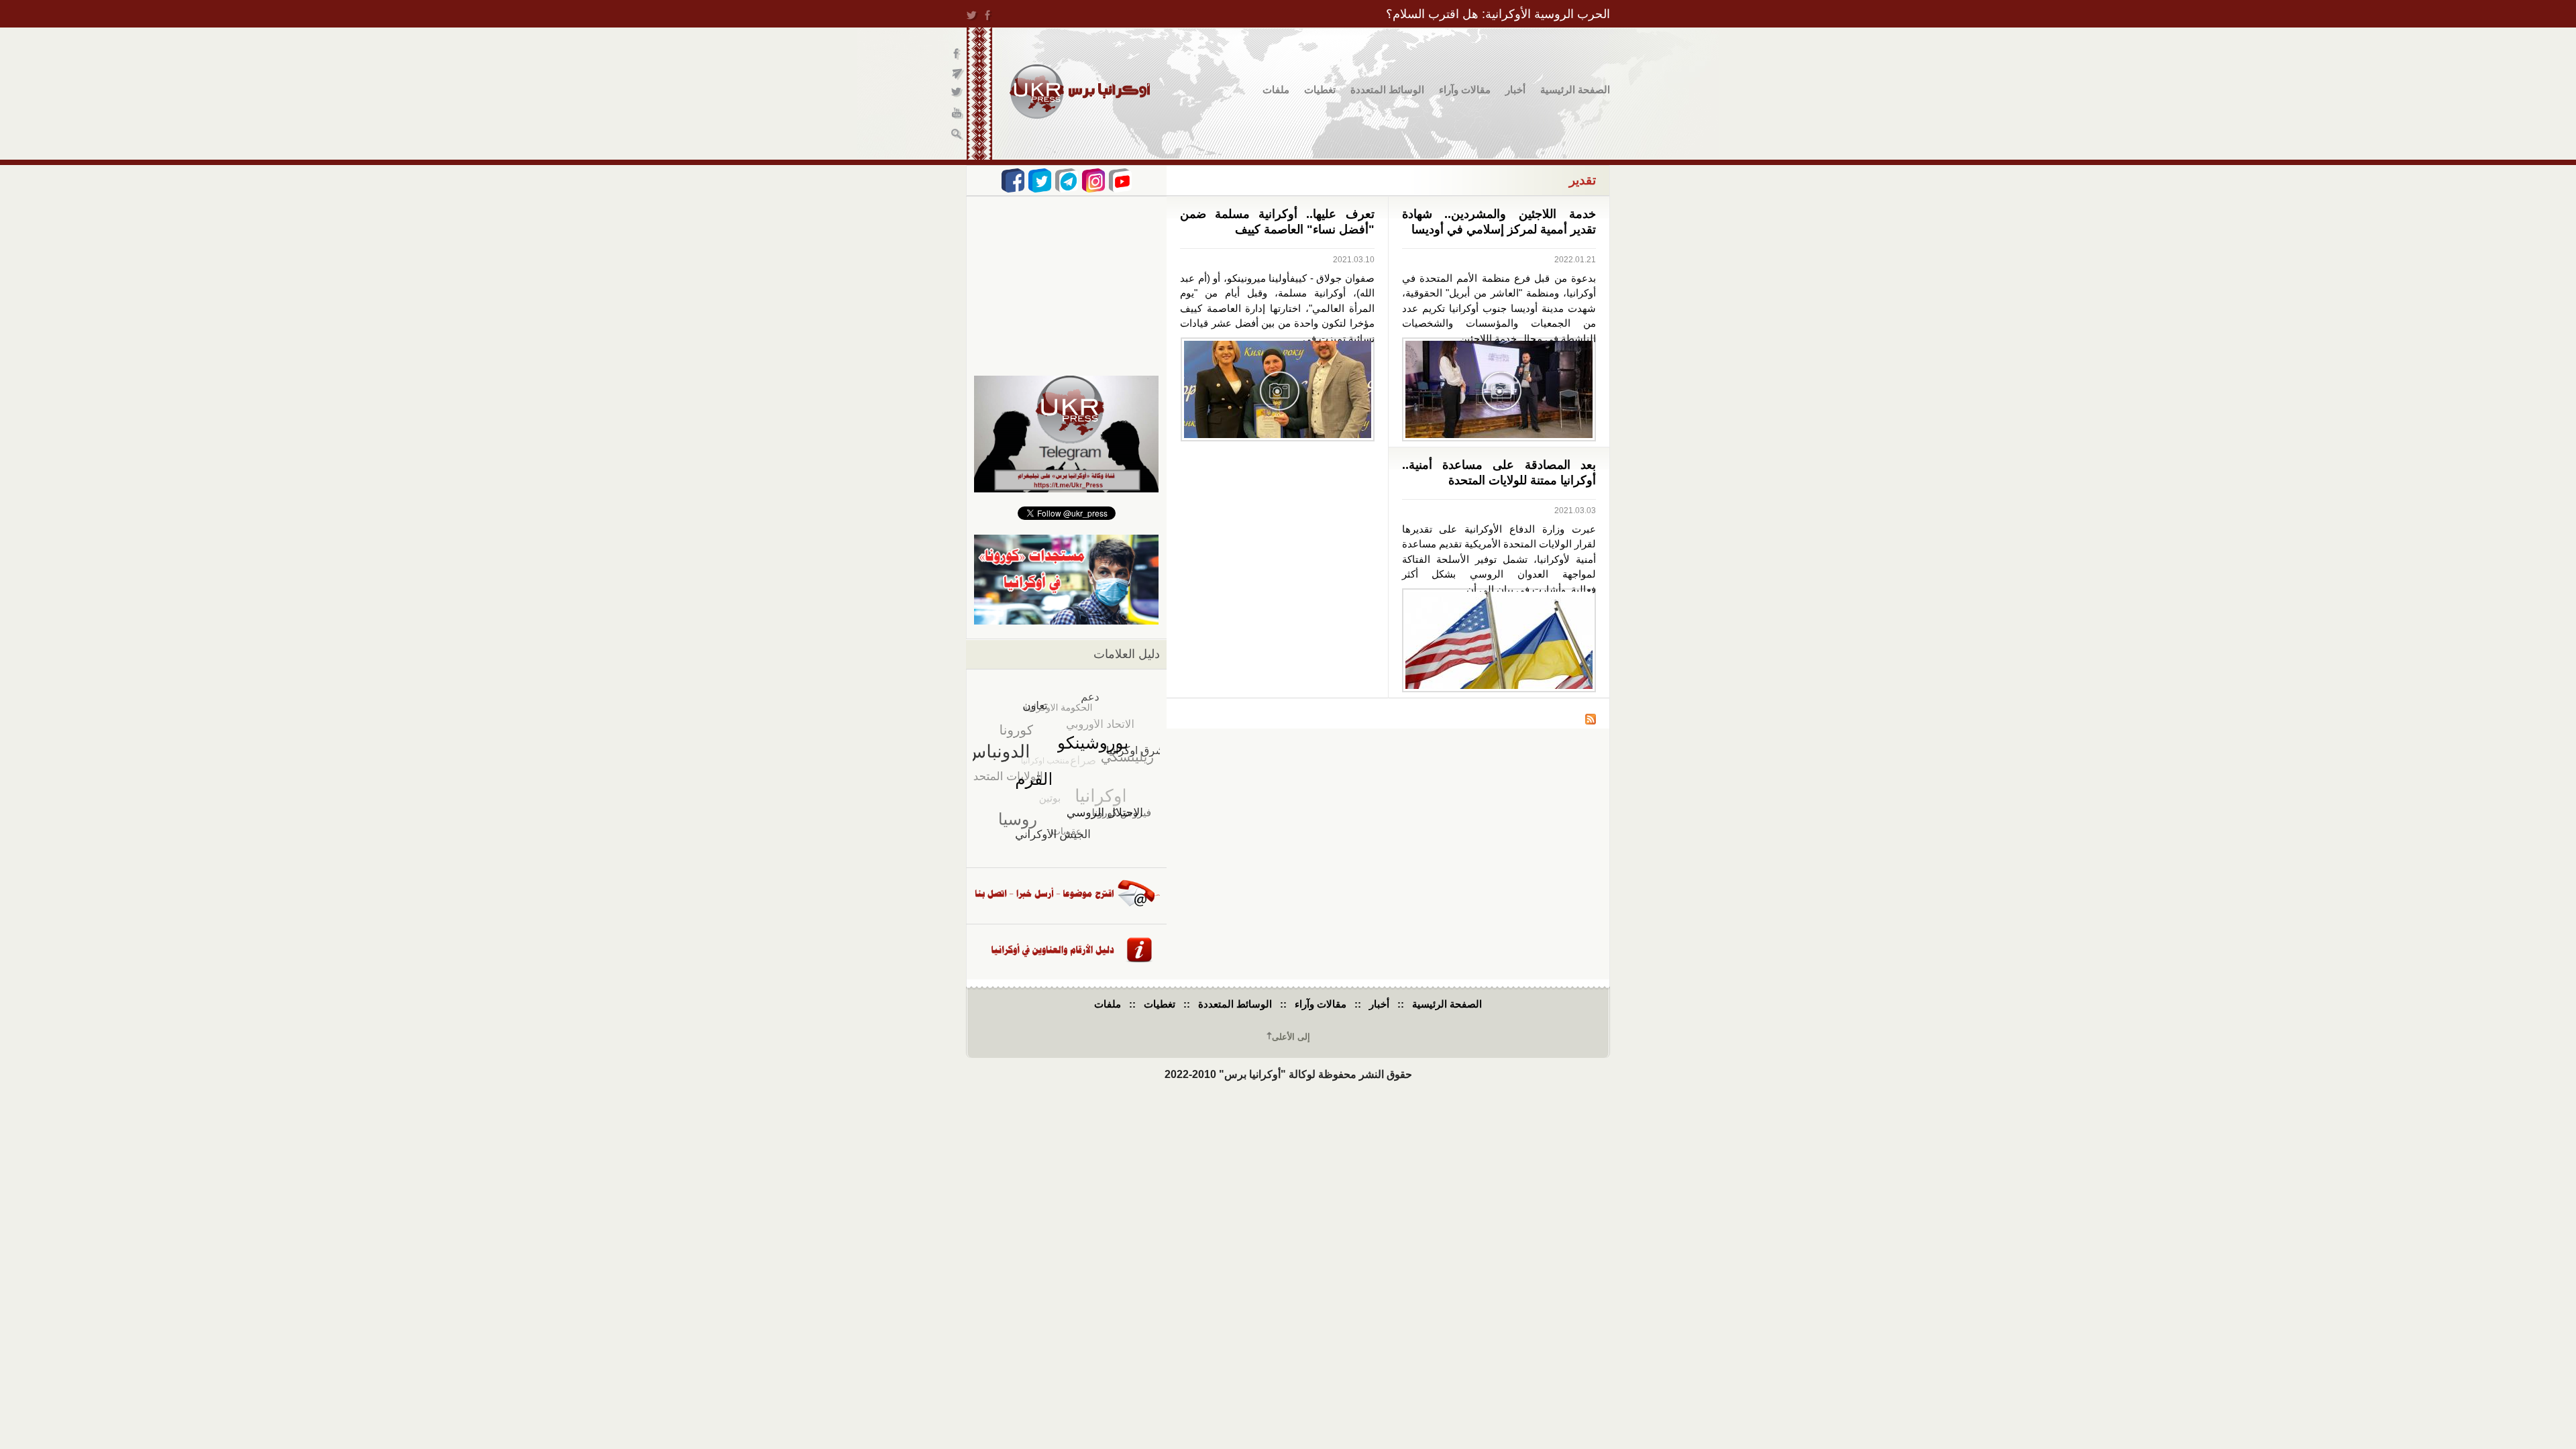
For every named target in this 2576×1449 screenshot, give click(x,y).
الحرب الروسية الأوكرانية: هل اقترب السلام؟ (1498, 14)
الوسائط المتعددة (1387, 90)
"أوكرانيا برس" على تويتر (958, 94)
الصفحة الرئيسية (1575, 90)
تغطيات (1320, 90)
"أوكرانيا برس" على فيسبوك (958, 54)
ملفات (1276, 90)
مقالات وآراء (1465, 90)
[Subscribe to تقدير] (1591, 721)
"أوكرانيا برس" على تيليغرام (958, 74)
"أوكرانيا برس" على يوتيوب (958, 114)
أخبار (1515, 90)
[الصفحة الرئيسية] (1080, 92)
